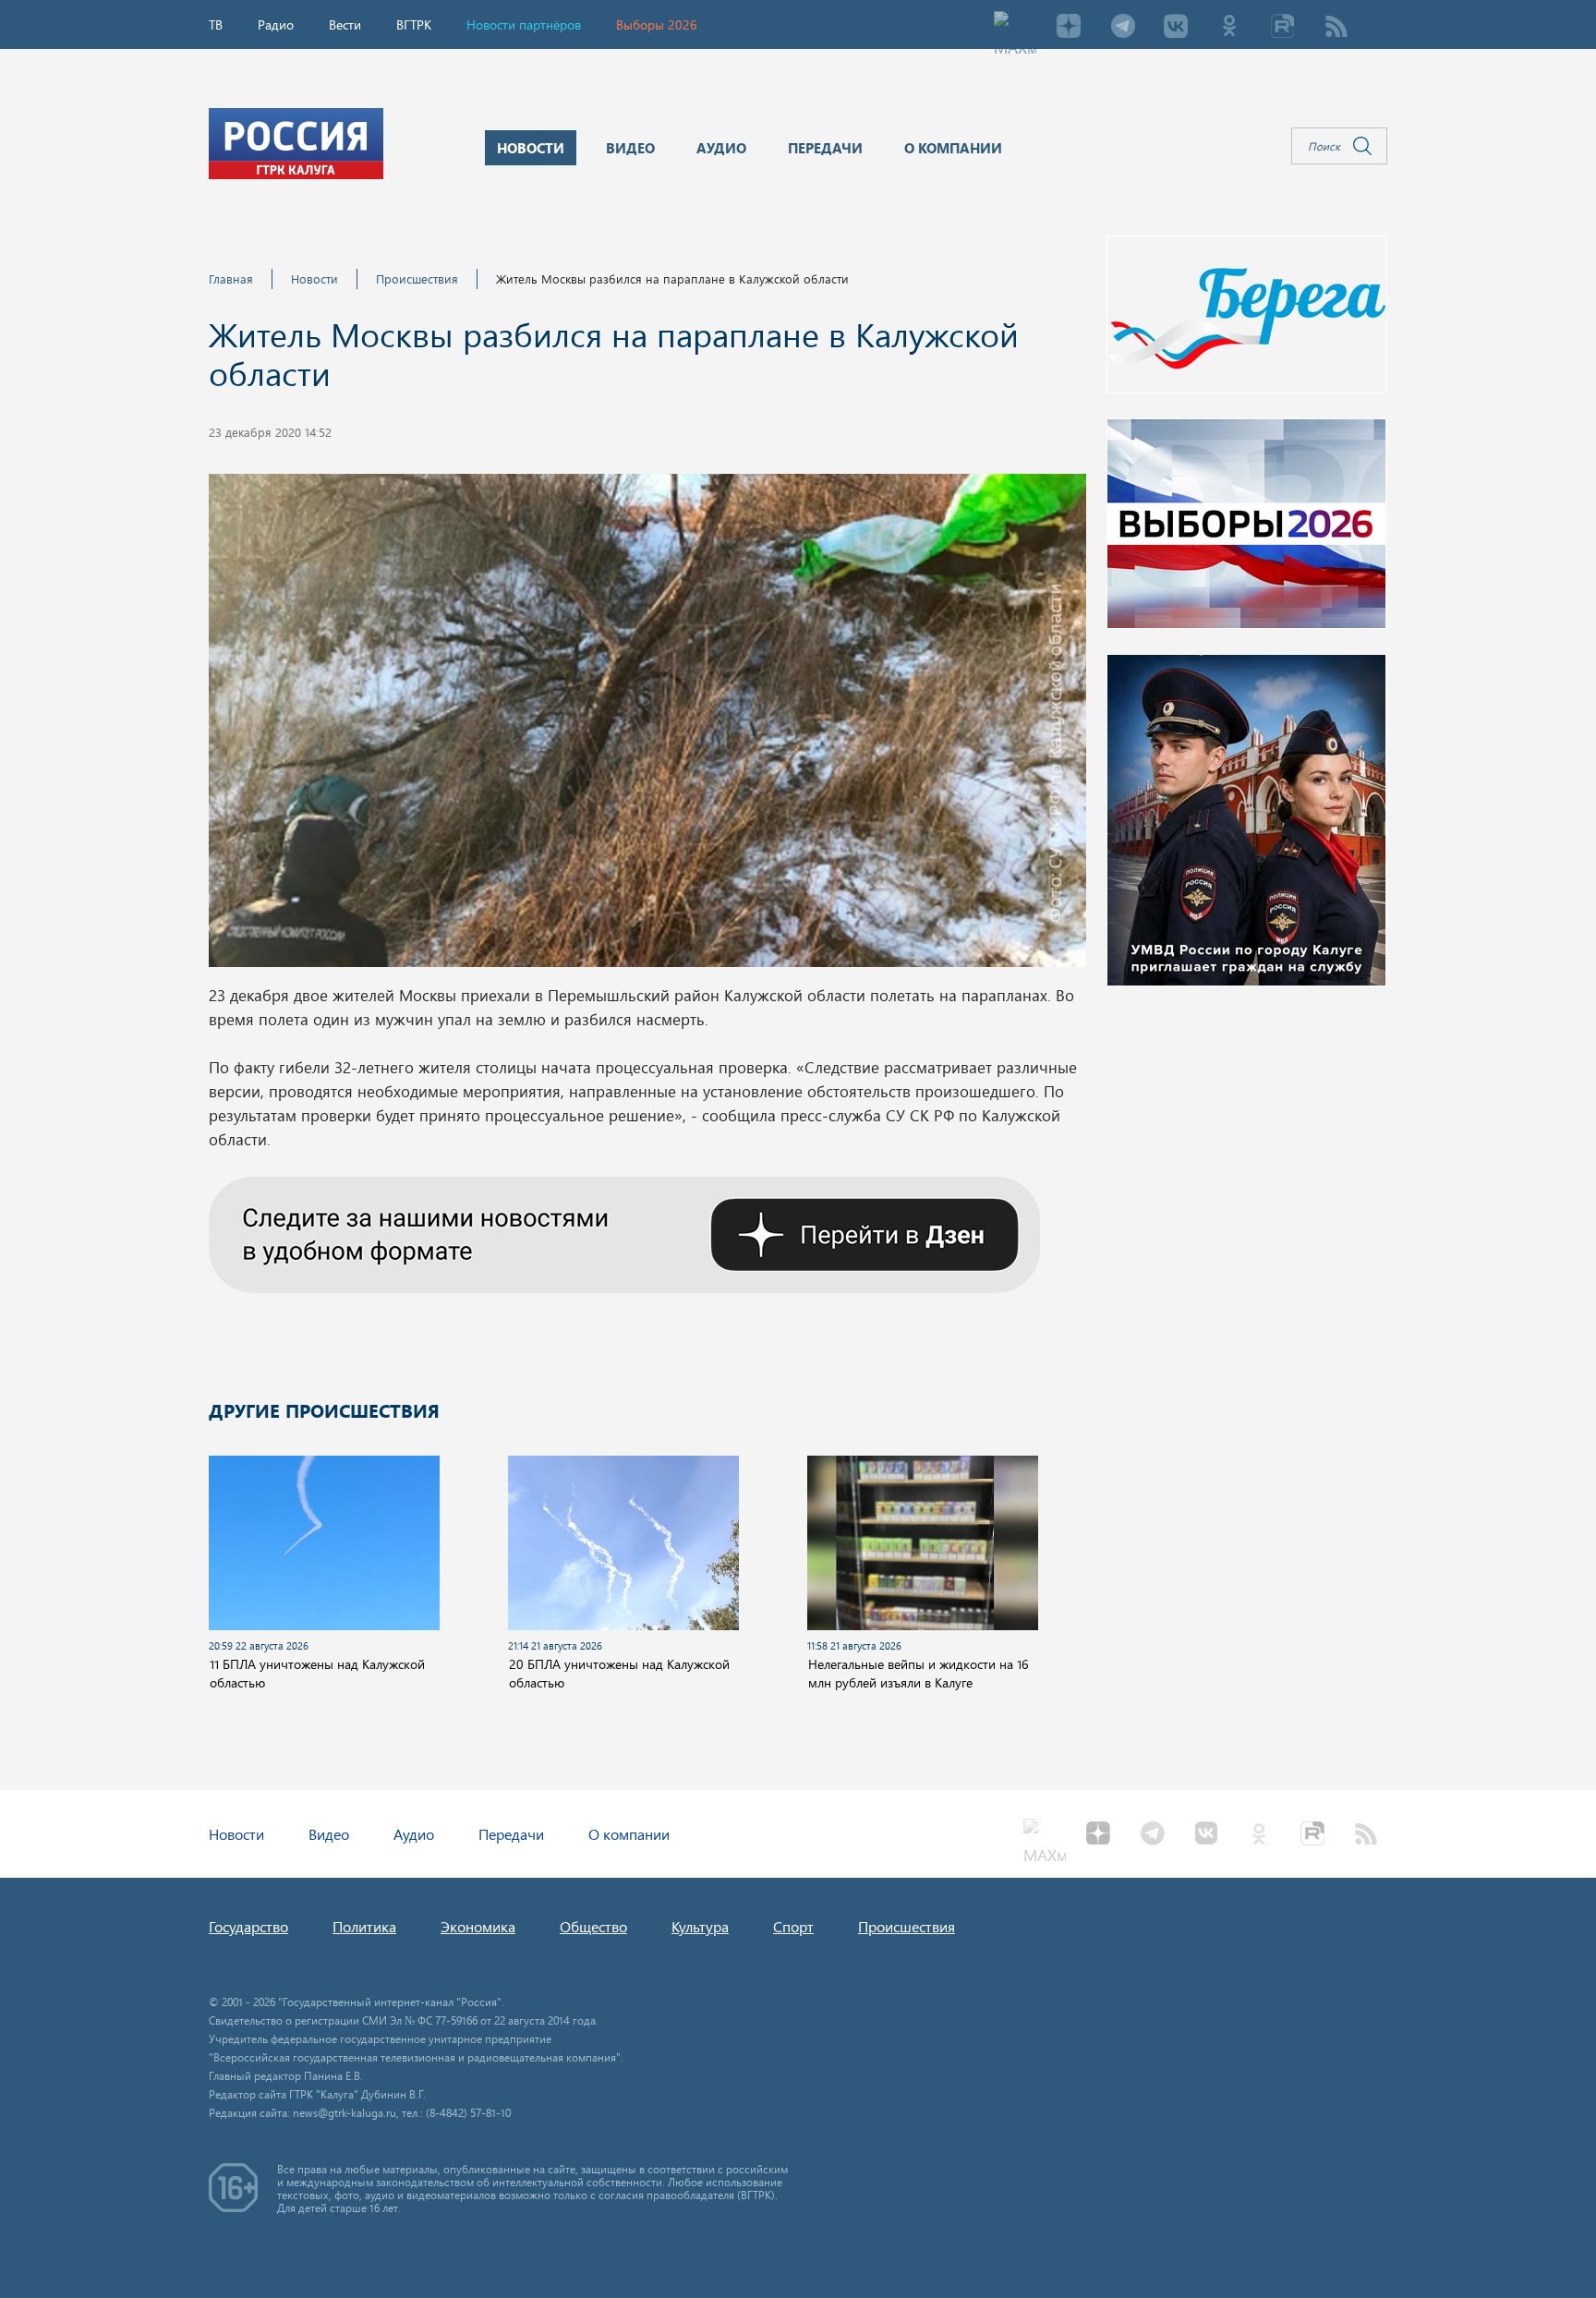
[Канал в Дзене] (624, 1232)
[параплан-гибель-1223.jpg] (647, 726)
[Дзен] (1069, 28)
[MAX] (1015, 28)
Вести (345, 24)
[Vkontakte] (1176, 28)
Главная (231, 278)
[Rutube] (1283, 28)
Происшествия (417, 278)
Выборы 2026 (657, 24)
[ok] (1229, 28)
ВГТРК (414, 24)
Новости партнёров (524, 24)
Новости (314, 278)
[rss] (1336, 28)
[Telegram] (1122, 28)
